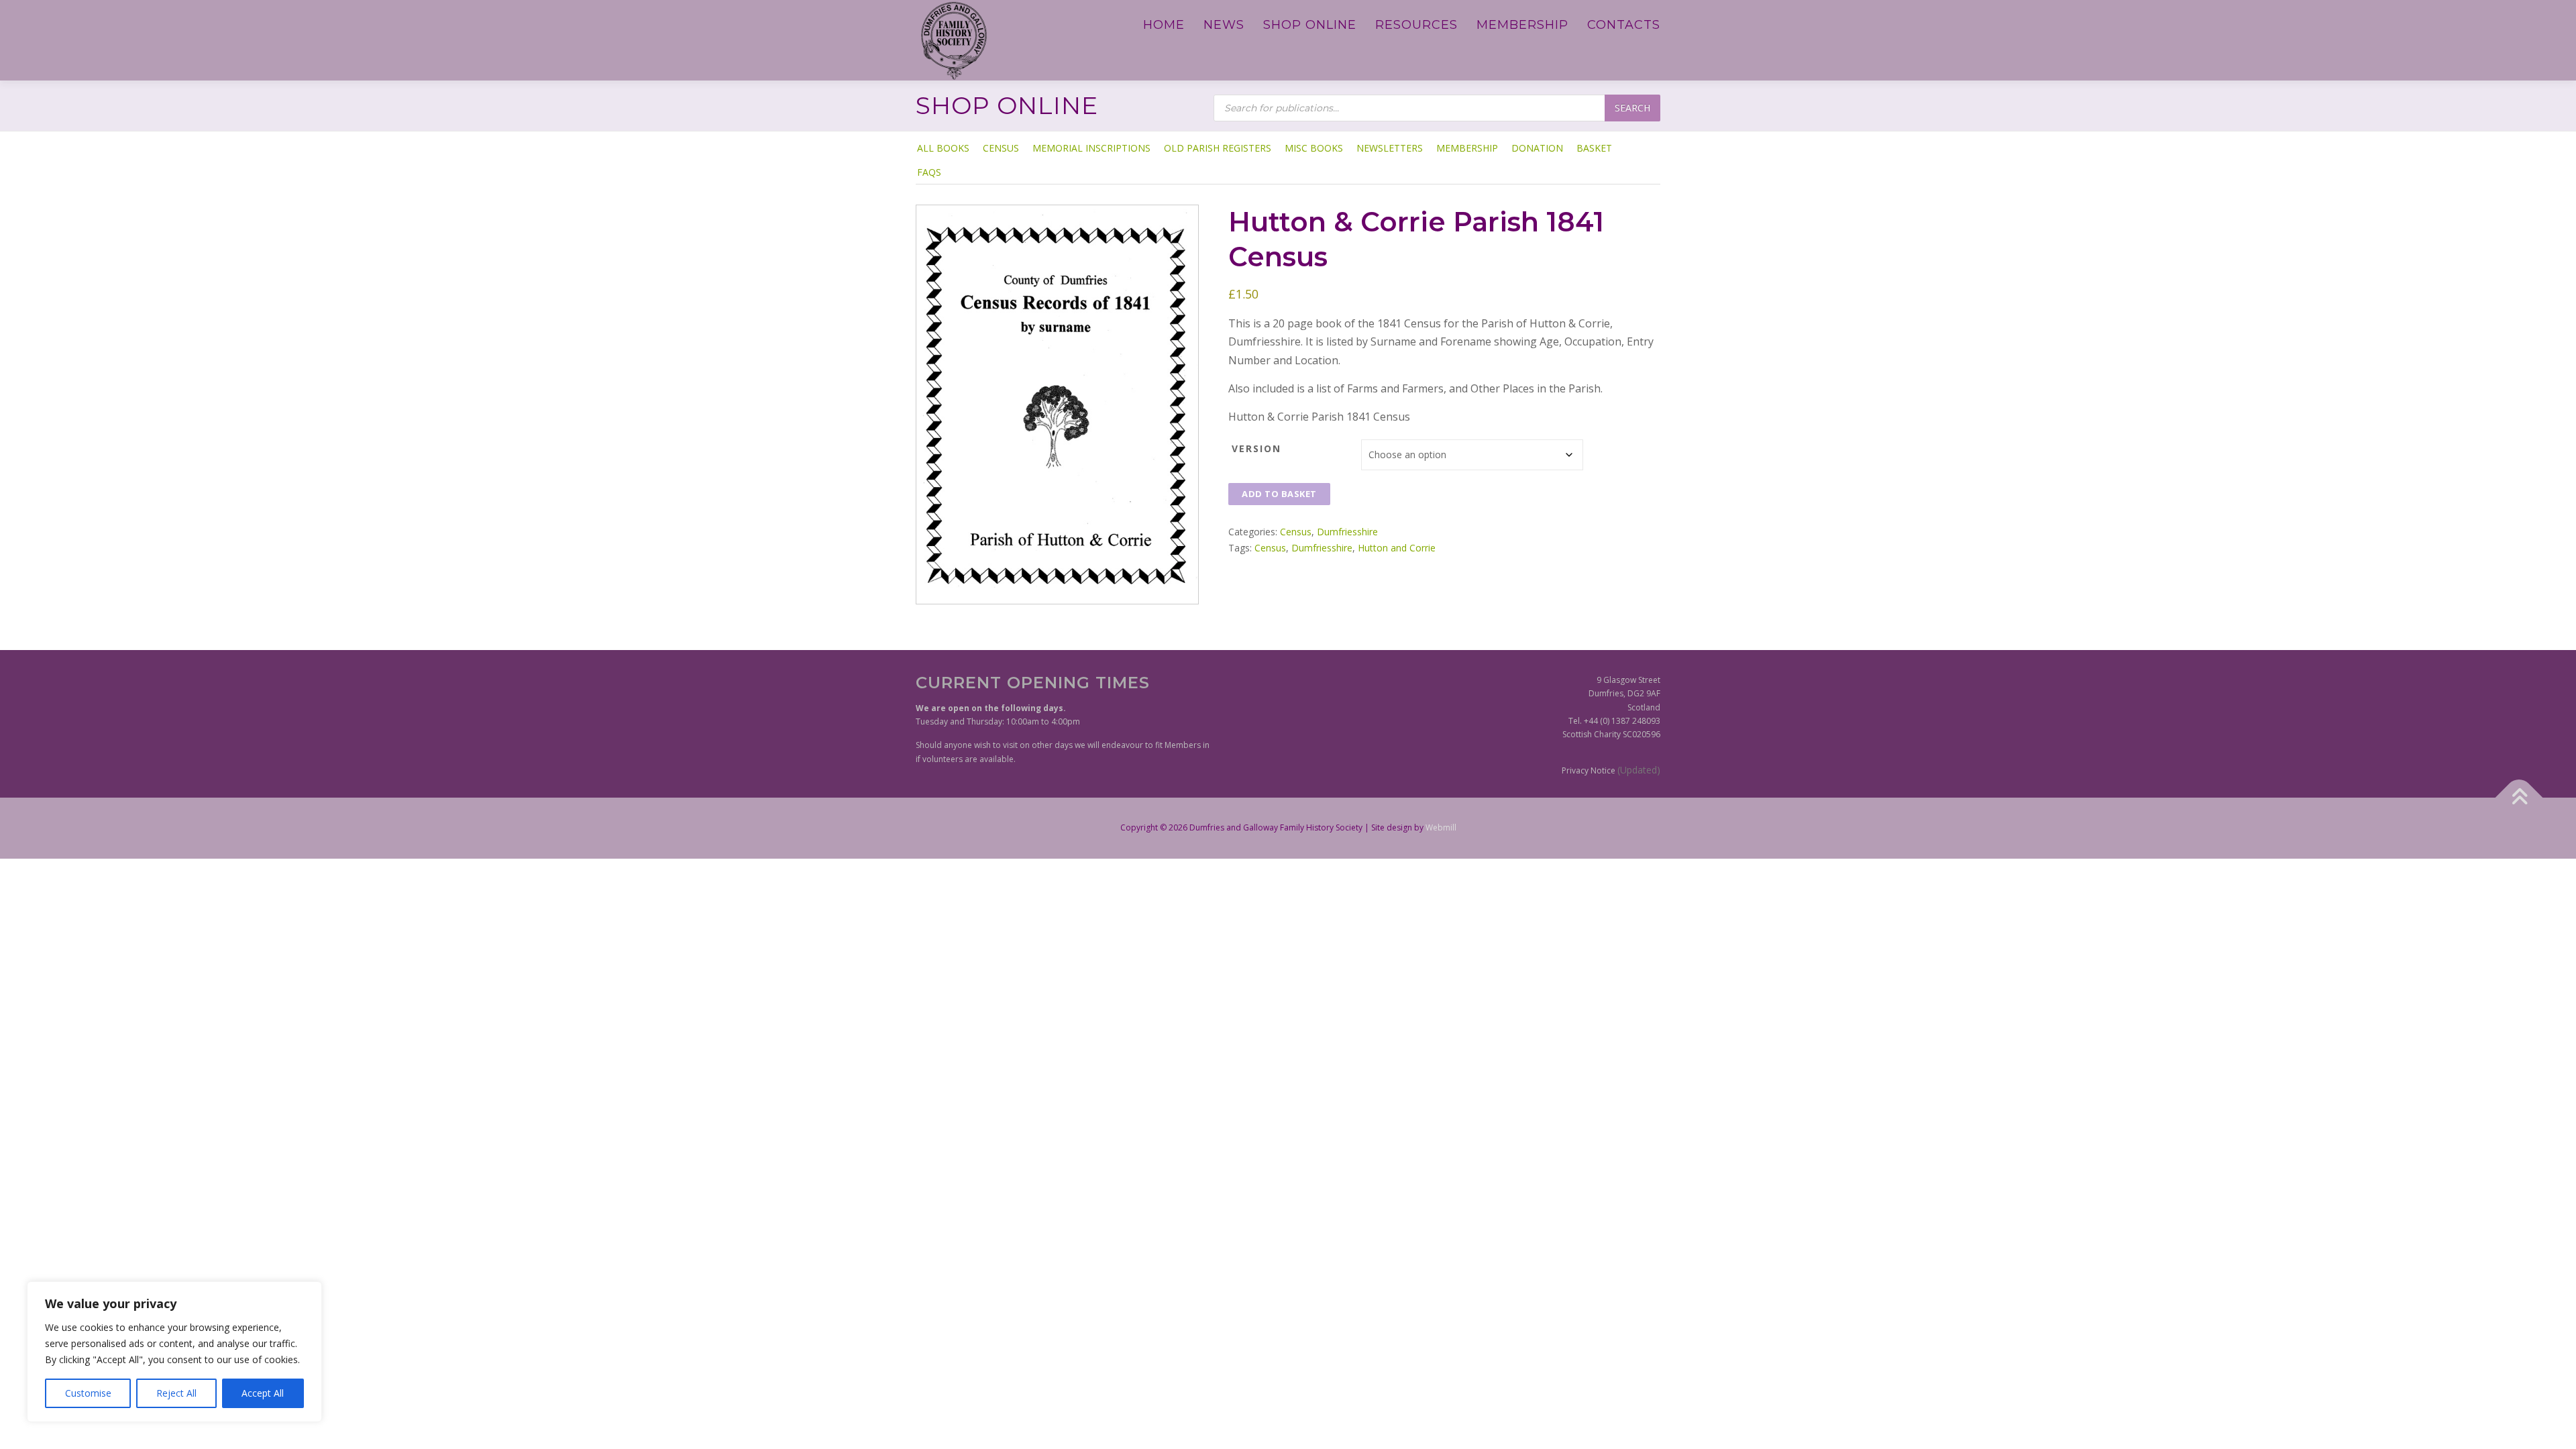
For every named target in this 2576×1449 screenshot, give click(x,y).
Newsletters (1390, 148)
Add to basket (1279, 494)
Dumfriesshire (1347, 532)
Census (1001, 148)
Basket (1594, 148)
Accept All (263, 1393)
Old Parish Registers (1218, 148)
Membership (1522, 25)
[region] (174, 1352)
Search (1632, 108)
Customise (88, 1393)
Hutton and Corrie (1397, 548)
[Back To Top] (2519, 798)
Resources (1416, 25)
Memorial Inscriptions (1091, 148)
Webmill (1441, 827)
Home (1164, 25)
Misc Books (1314, 148)
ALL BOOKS (943, 148)
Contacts (1624, 25)
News (1224, 25)
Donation (1537, 148)
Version (1256, 448)
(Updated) (1639, 770)
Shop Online (1310, 25)
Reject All (176, 1393)
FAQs (929, 172)
